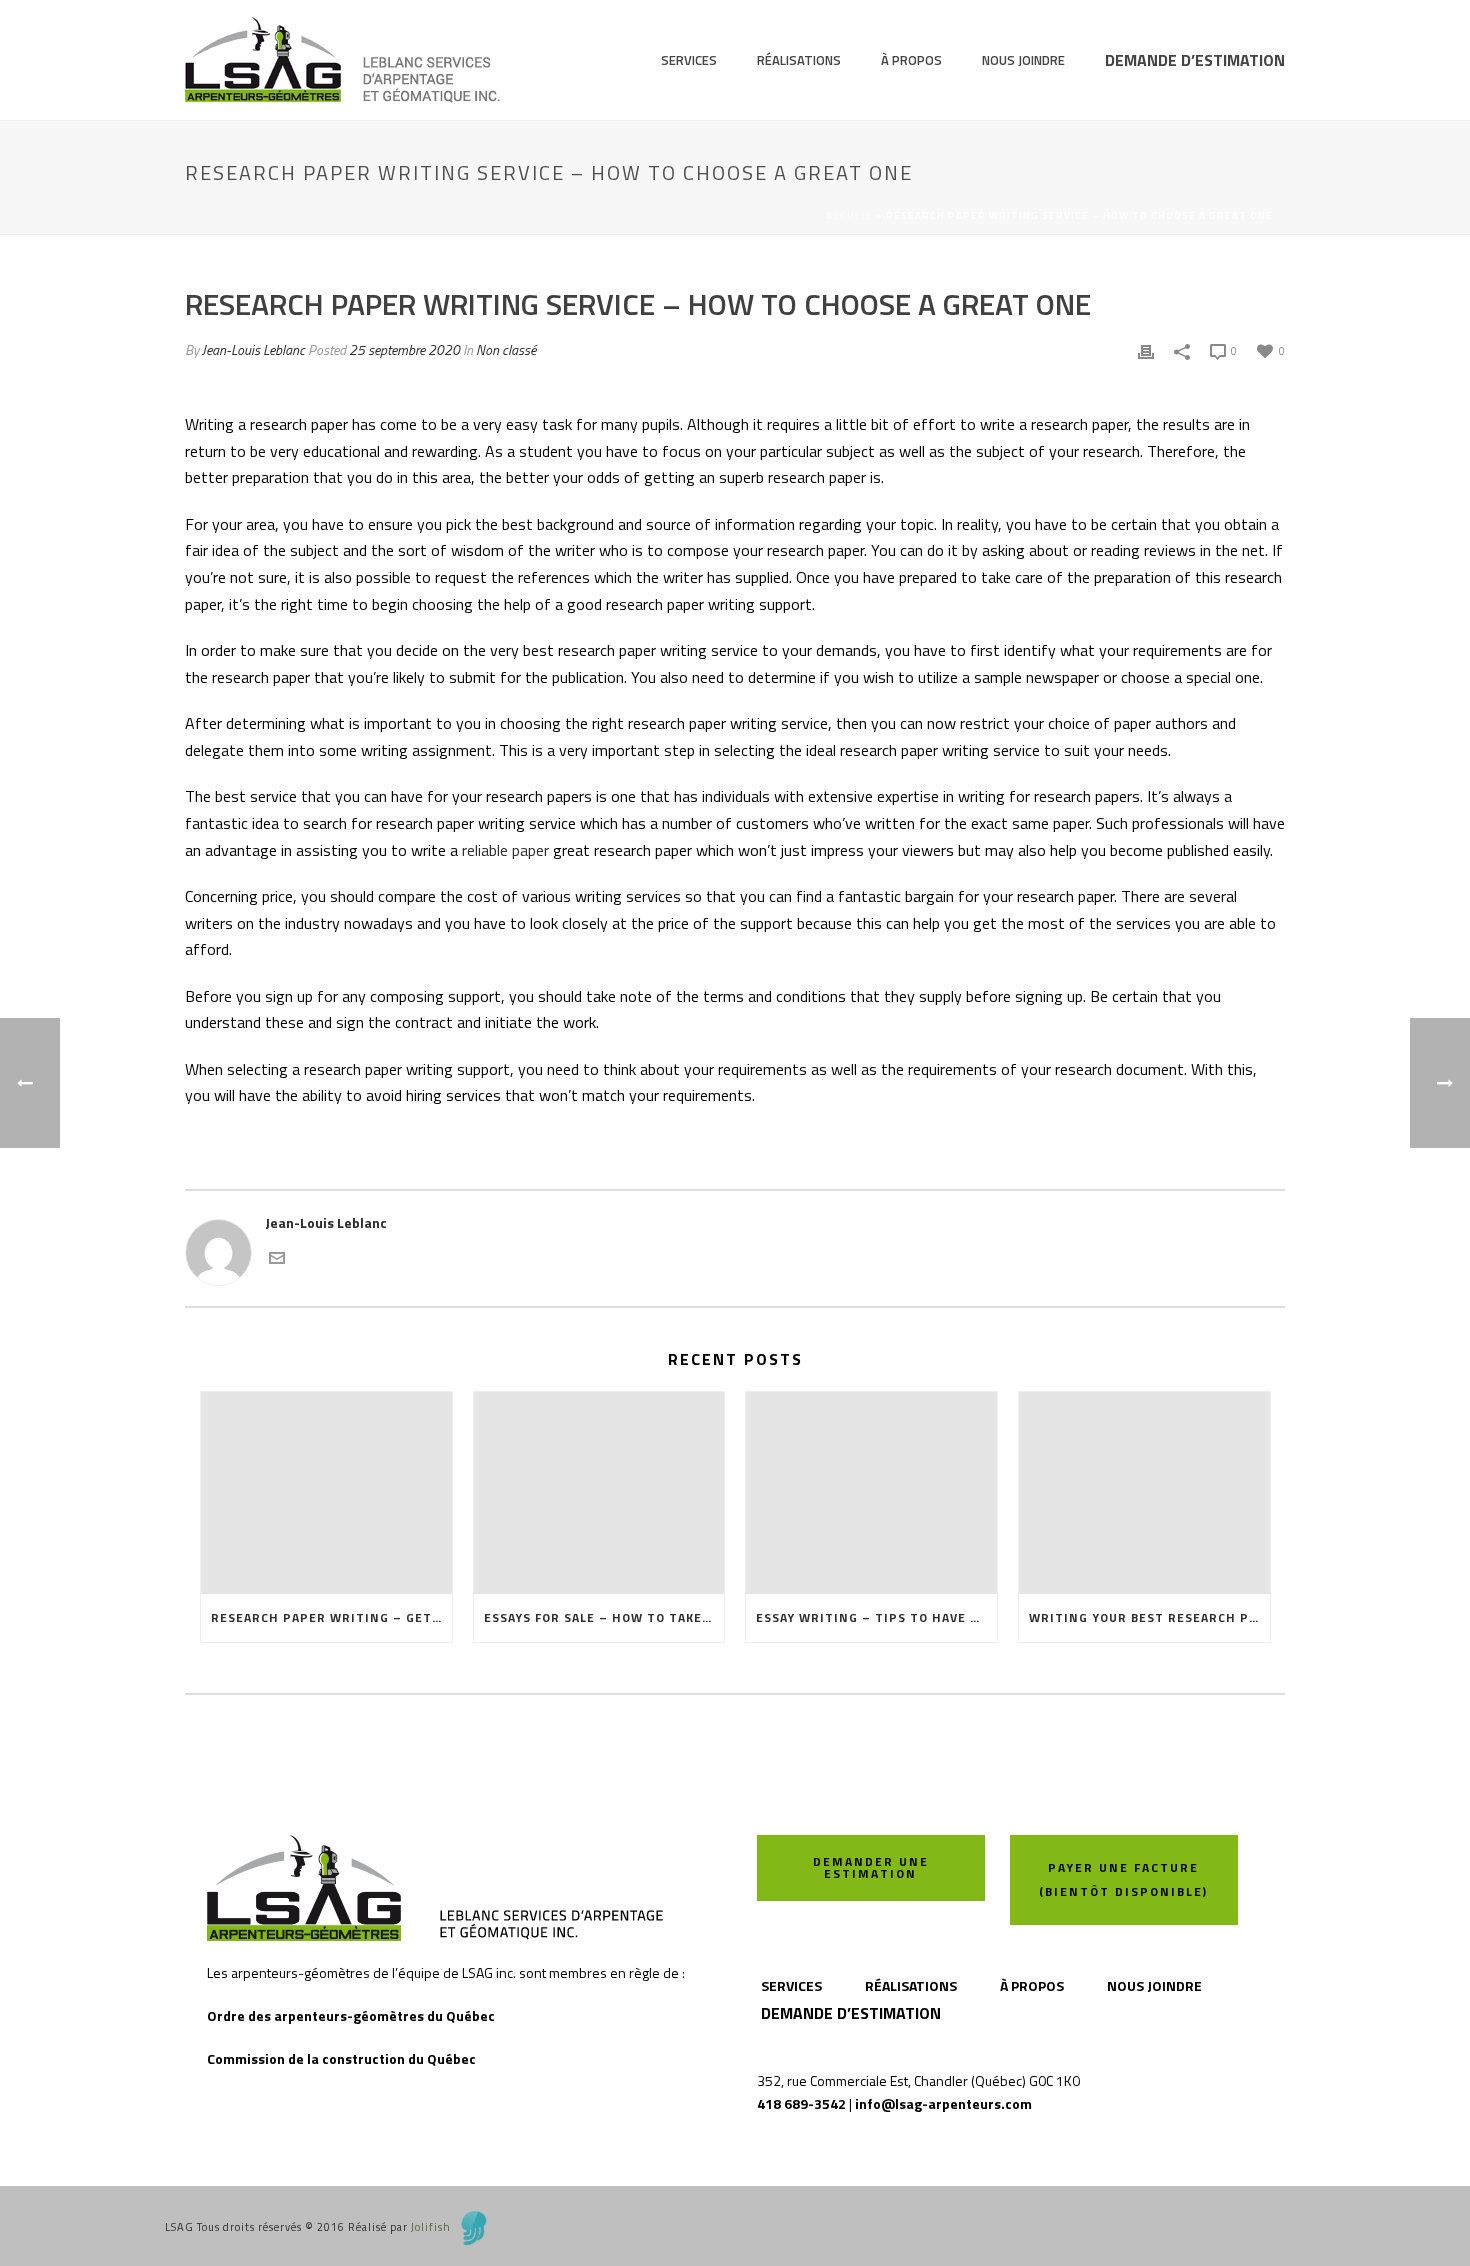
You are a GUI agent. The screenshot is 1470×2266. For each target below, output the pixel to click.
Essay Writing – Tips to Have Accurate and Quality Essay (876, 1617)
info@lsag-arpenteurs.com (943, 2103)
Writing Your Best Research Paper (1149, 1617)
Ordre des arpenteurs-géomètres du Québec (351, 2015)
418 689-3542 (801, 2103)
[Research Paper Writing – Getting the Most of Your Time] (326, 1492)
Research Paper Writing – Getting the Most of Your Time (331, 1617)
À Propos (911, 60)
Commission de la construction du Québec (341, 2058)
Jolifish (431, 2227)
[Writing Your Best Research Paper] (1144, 1492)
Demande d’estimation (1195, 60)
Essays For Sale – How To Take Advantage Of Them (604, 1617)
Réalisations (799, 60)
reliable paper (505, 850)
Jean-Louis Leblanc (253, 349)
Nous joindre (1023, 60)
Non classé (506, 349)
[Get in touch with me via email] (277, 1255)
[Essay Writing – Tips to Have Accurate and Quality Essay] (871, 1492)
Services (689, 60)
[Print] (1146, 349)
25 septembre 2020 (404, 349)
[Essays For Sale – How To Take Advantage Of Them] (599, 1492)
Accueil (849, 215)
